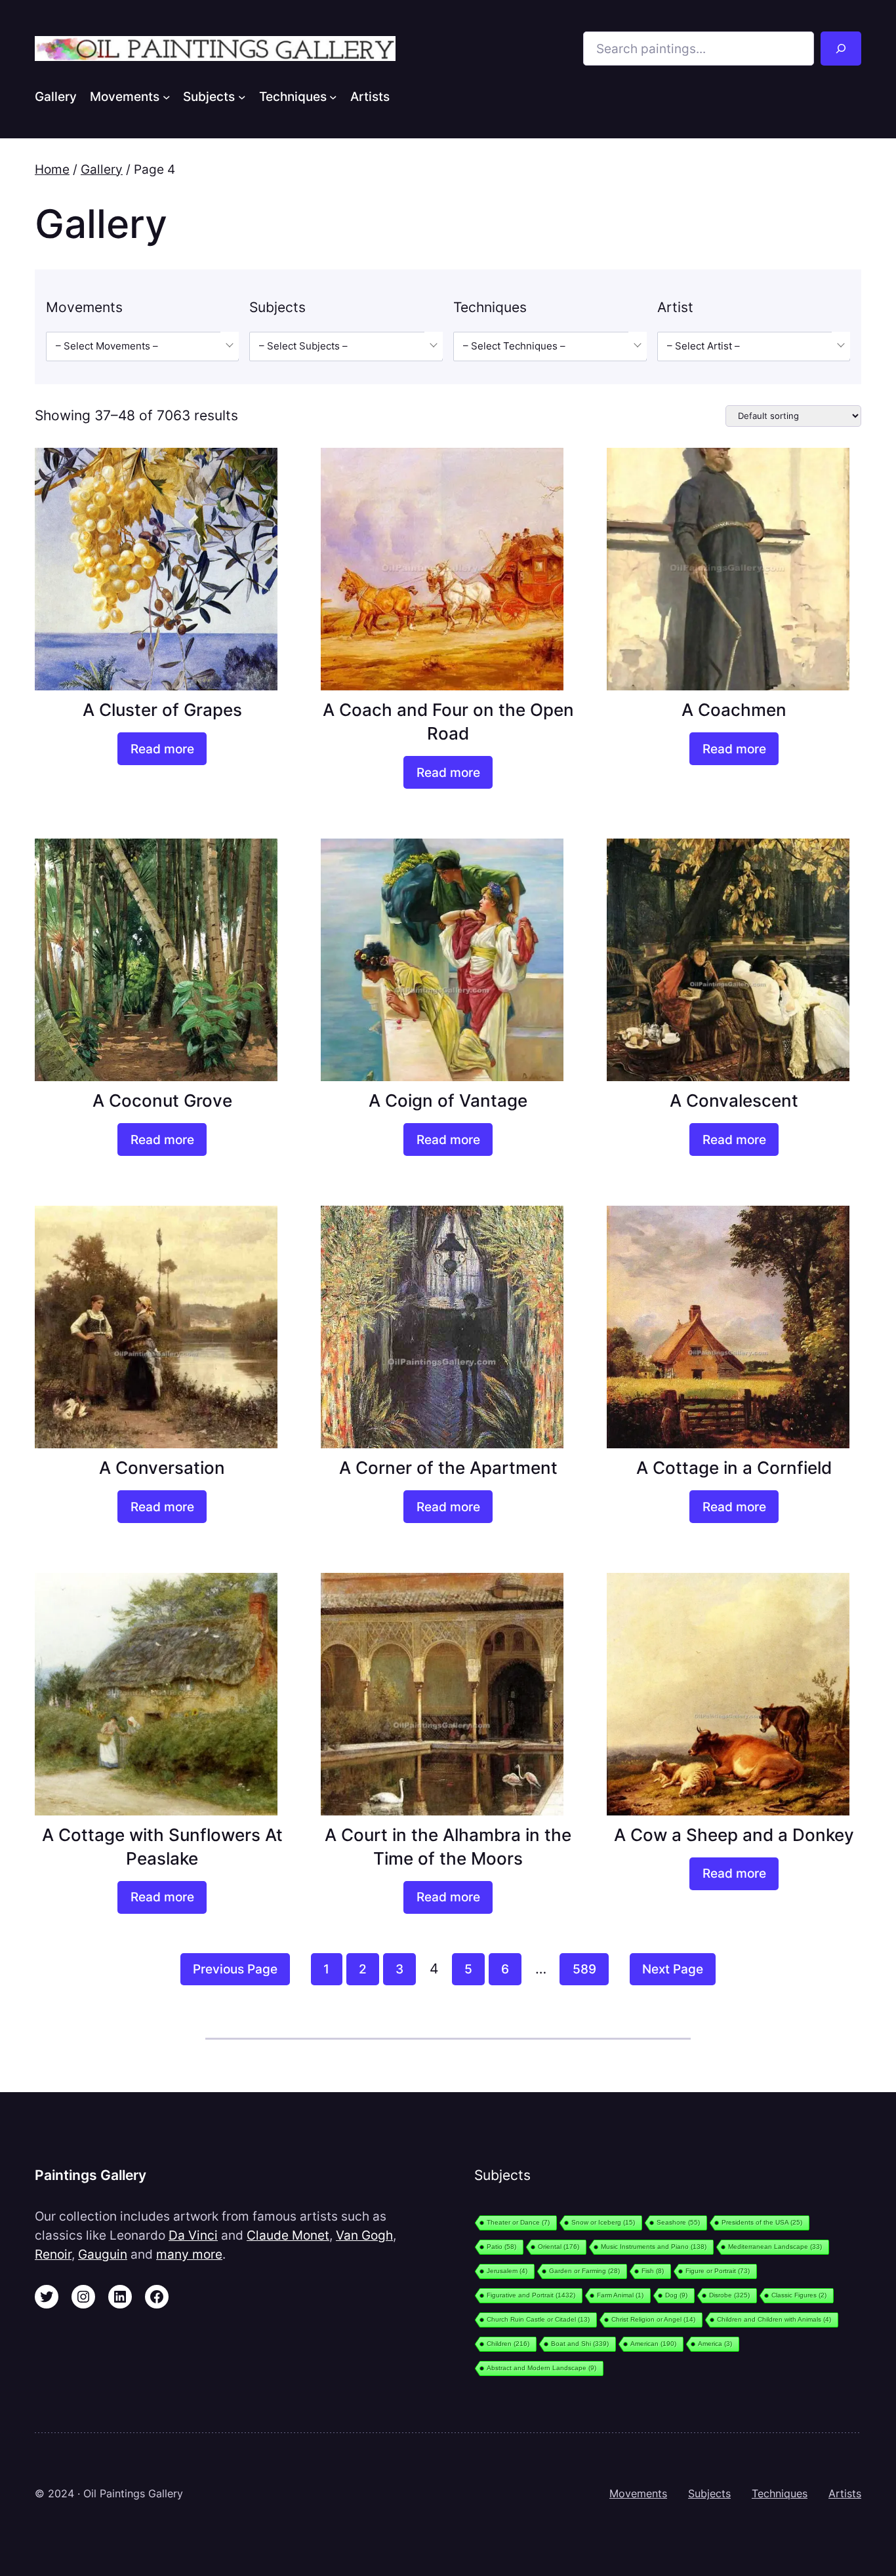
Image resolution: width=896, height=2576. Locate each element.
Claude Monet (288, 2235)
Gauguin (103, 2254)
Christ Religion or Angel (653, 2319)
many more (189, 2254)
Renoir (53, 2254)
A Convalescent (734, 1100)
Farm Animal (620, 2295)
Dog (676, 2295)
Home (52, 169)
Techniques (780, 2493)
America (715, 2344)
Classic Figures (799, 2295)
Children (508, 2344)
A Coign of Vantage (448, 1100)
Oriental (559, 2247)
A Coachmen (734, 710)
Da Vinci (193, 2235)
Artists (845, 2493)
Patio (501, 2247)
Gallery (102, 169)
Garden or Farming (584, 2271)
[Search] (841, 49)
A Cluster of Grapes (162, 710)
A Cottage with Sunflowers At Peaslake (162, 1847)
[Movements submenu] (167, 96)
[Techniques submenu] (333, 96)
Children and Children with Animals (774, 2319)
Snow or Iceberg (603, 2222)
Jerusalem (507, 2271)
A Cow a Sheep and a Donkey (734, 1835)
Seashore (678, 2222)
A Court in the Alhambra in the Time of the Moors (448, 1847)
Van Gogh (364, 2235)
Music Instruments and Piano (654, 2247)
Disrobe (729, 2295)
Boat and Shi (580, 2344)
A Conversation (162, 1468)
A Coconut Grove (162, 1100)
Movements (638, 2493)
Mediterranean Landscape (775, 2247)
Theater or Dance (518, 2222)
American (653, 2344)
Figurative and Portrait (531, 2295)
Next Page (673, 1969)
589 (584, 1969)
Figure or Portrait (718, 2271)
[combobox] (142, 347)
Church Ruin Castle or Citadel (538, 2319)
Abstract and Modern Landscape (541, 2368)
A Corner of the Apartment (448, 1468)
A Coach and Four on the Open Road (448, 722)
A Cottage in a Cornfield (734, 1468)
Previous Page (235, 1969)
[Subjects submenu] (242, 96)
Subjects (709, 2493)
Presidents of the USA (762, 2222)
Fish (653, 2271)
